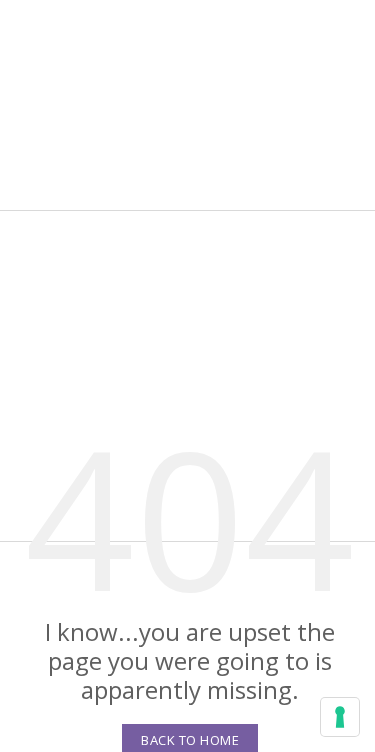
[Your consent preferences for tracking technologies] (340, 717)
